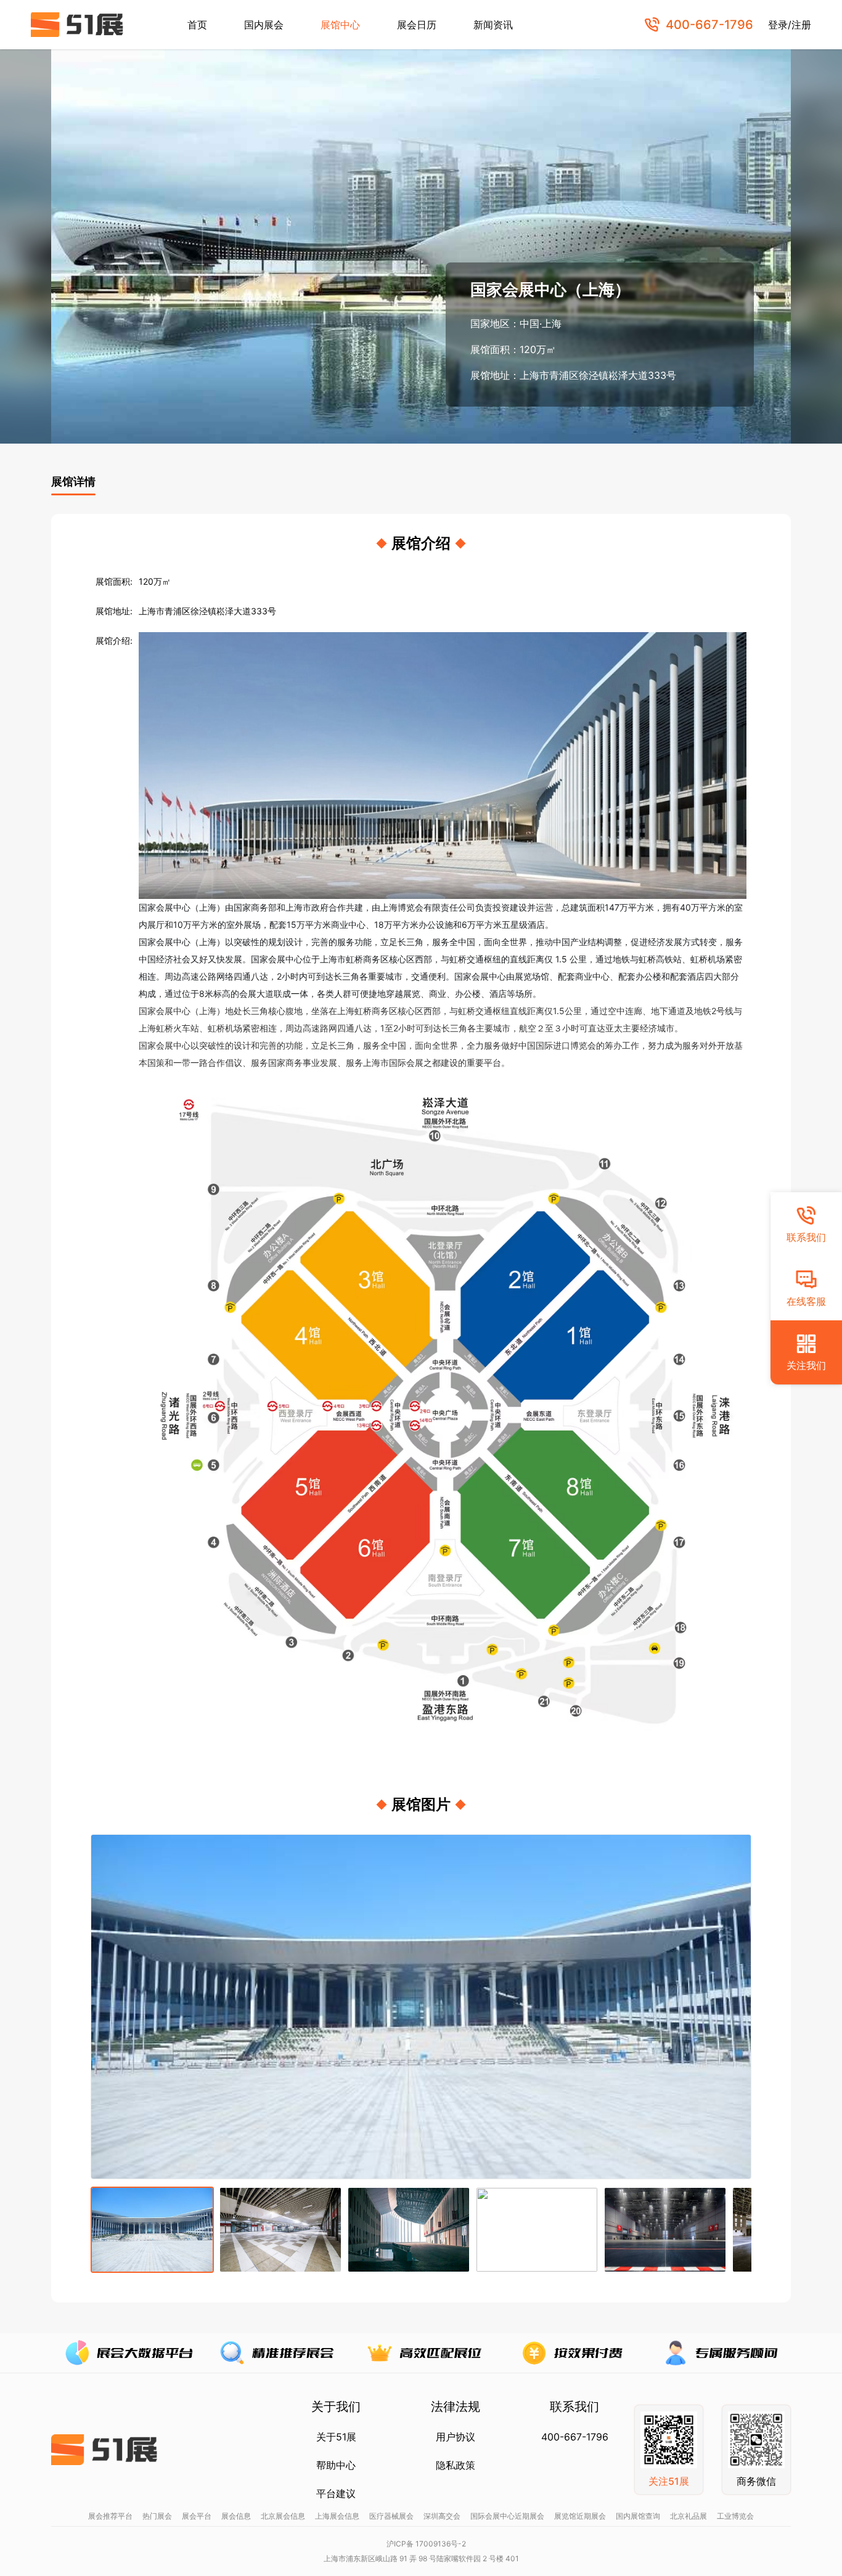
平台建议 (336, 2493)
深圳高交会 (442, 2516)
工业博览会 (735, 2516)
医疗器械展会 (391, 2516)
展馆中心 (340, 25)
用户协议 (456, 2437)
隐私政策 (456, 2465)
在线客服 (806, 1301)
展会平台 (197, 2516)
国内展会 (264, 25)
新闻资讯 (493, 25)
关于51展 (336, 2437)
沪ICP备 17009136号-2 (426, 2544)
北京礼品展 (689, 2516)
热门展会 (157, 2516)
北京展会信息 (283, 2516)
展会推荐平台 (110, 2516)
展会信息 (236, 2516)
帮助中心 (336, 2465)
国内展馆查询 (638, 2516)
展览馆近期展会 (580, 2516)
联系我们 (806, 1237)
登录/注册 (790, 25)
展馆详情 (73, 481)
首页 (197, 25)
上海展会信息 (337, 2516)
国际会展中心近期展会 (507, 2516)
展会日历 (417, 25)
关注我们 (806, 1365)
